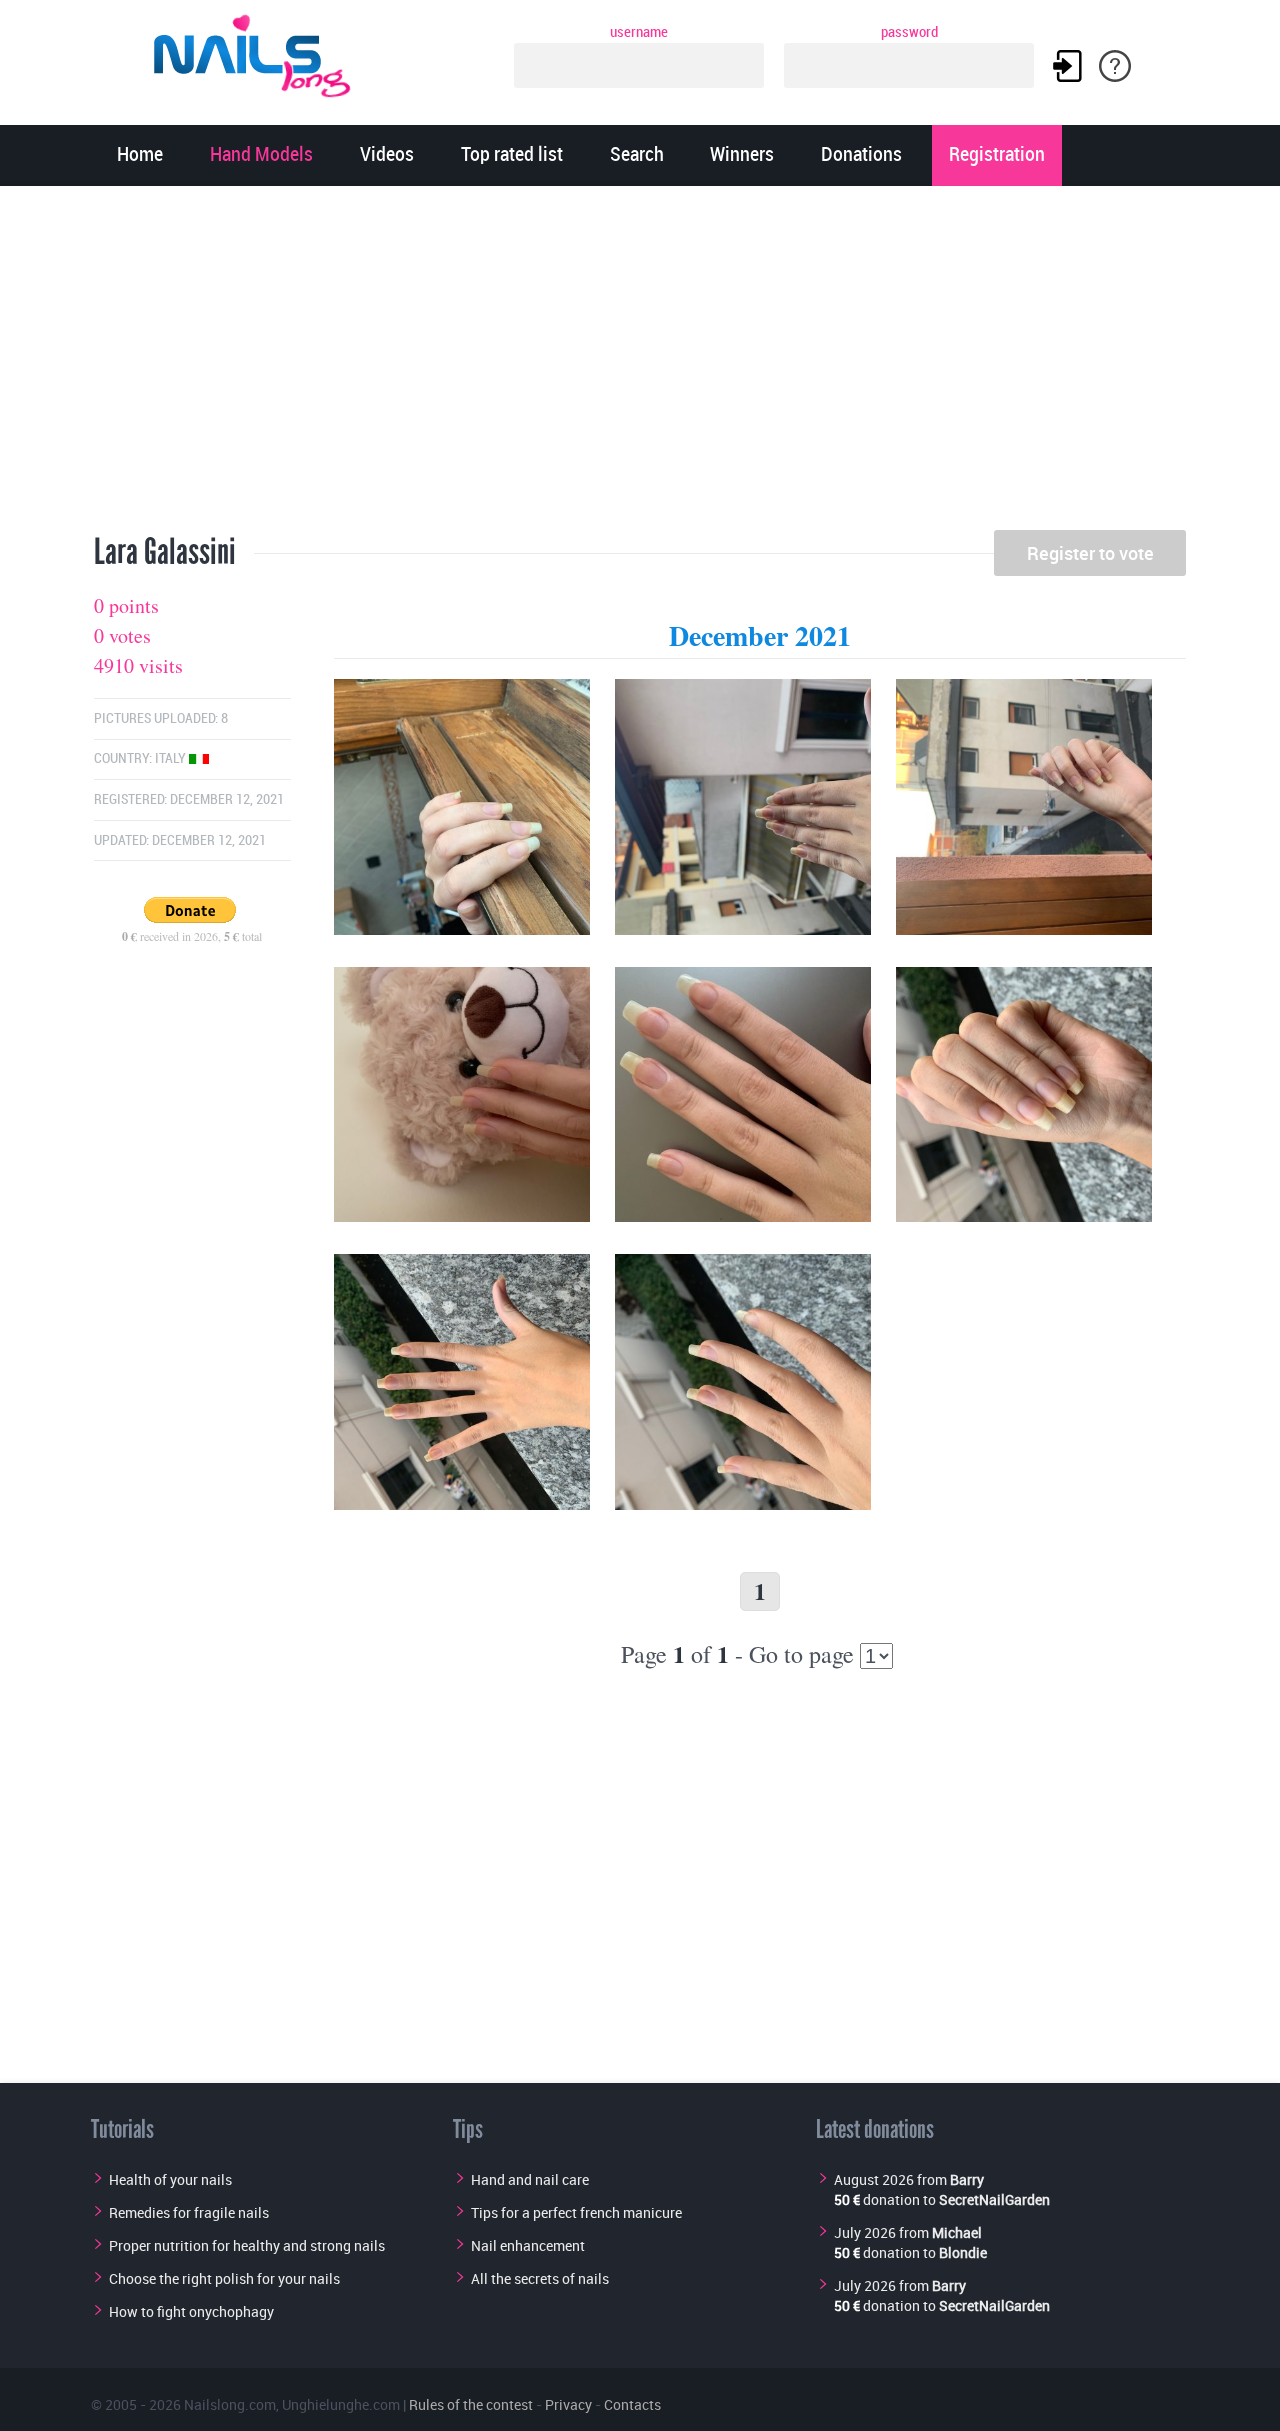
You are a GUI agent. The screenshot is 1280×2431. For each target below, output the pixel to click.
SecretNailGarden (994, 2199)
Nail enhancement (528, 2245)
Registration (997, 155)
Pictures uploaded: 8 (161, 718)
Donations (861, 155)
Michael (957, 2232)
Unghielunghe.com (341, 2404)
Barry (967, 2179)
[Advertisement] (640, 365)
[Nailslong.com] (261, 52)
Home (140, 155)
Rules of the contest (471, 2404)
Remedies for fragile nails (189, 2212)
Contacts (632, 2404)
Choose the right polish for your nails (224, 2278)
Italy (172, 758)
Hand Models (261, 155)
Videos (387, 155)
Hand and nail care (530, 2179)
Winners (742, 155)
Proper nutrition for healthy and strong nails (247, 2245)
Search (637, 155)
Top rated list (512, 155)
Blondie (963, 2252)
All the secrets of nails (540, 2278)
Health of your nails (170, 2179)
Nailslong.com (230, 2404)
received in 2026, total (192, 936)
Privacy (568, 2404)
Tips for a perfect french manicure (576, 2212)
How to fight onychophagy (191, 2311)
